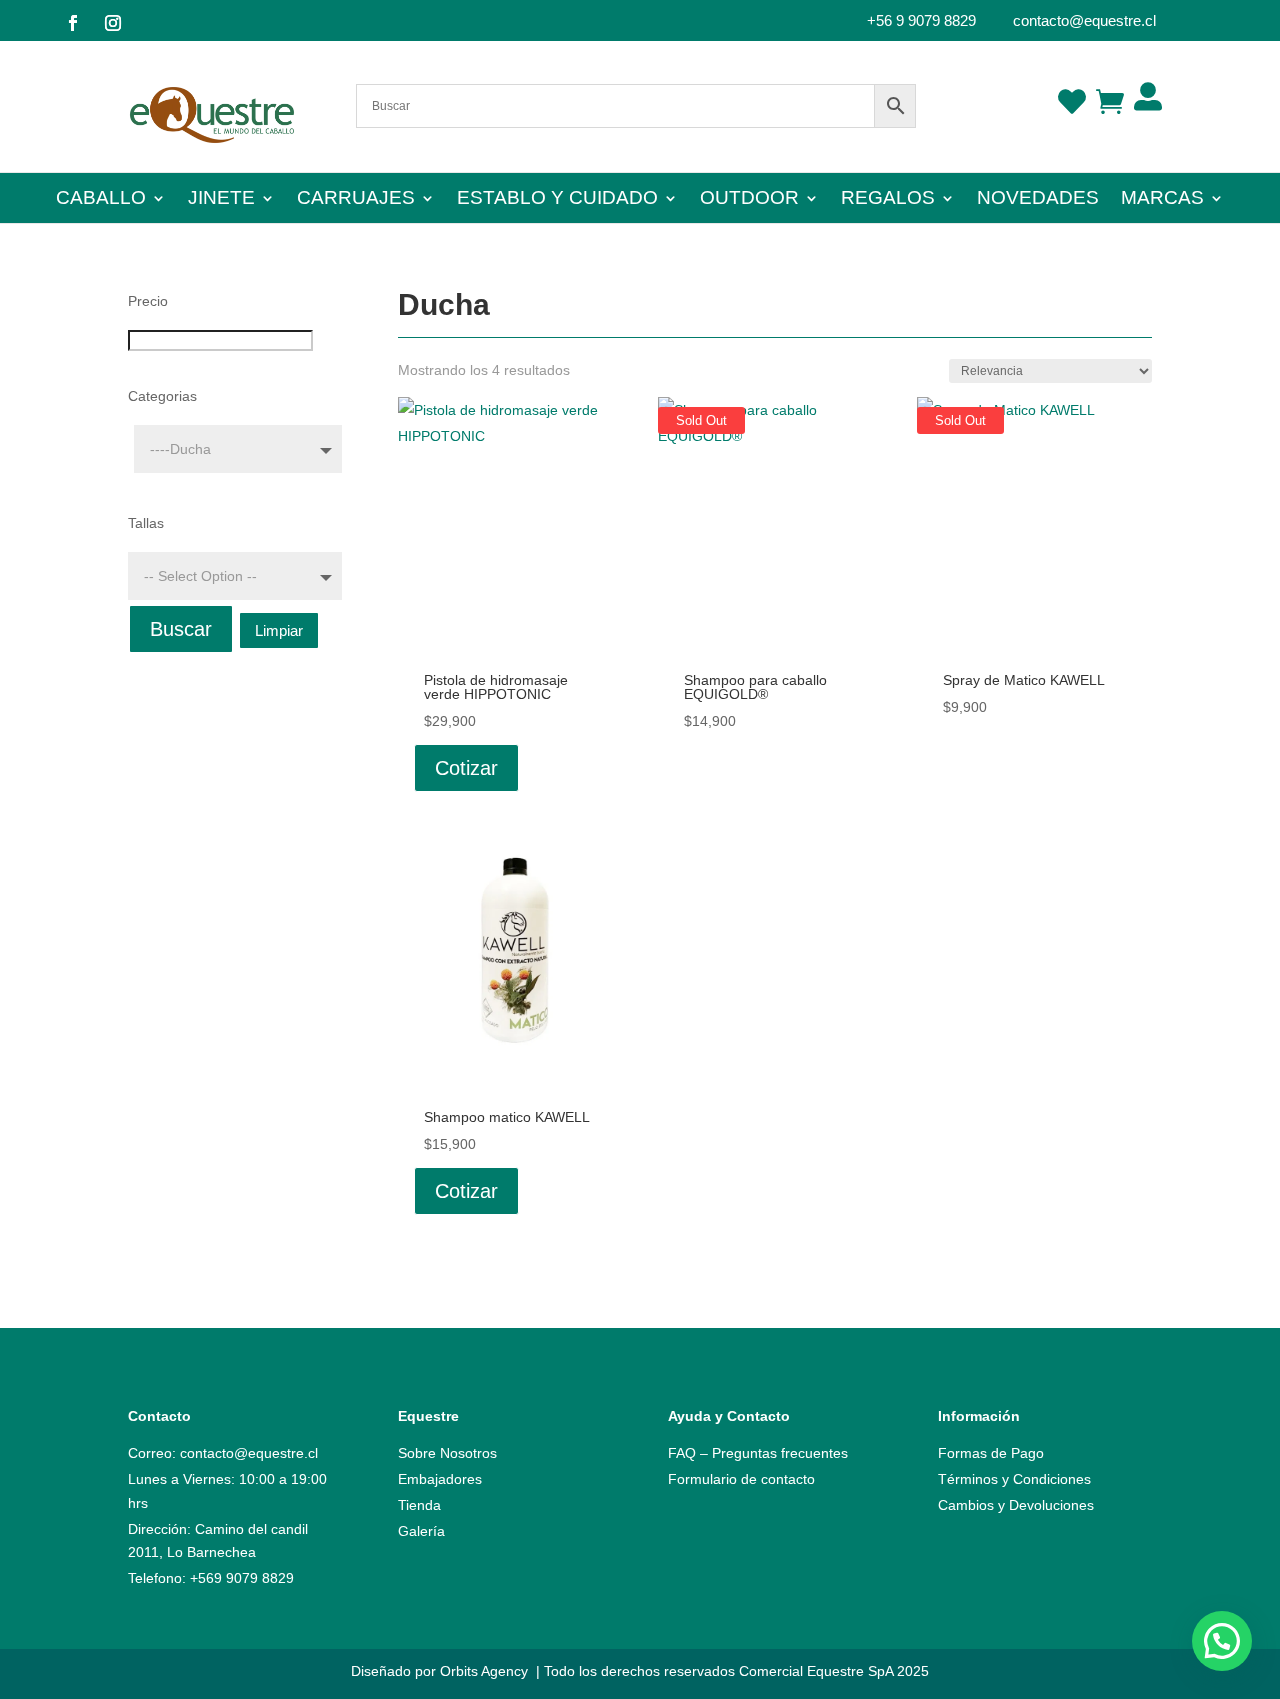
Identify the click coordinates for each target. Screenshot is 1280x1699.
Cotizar (466, 768)
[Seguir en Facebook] (73, 23)
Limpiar (279, 630)
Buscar (181, 629)
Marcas (1162, 199)
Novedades (1038, 199)
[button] (1222, 1641)
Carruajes (356, 199)
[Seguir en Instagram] (113, 23)
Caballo (101, 199)
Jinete (221, 199)
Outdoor (749, 199)
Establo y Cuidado (557, 199)
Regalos (888, 199)
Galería (421, 1531)
